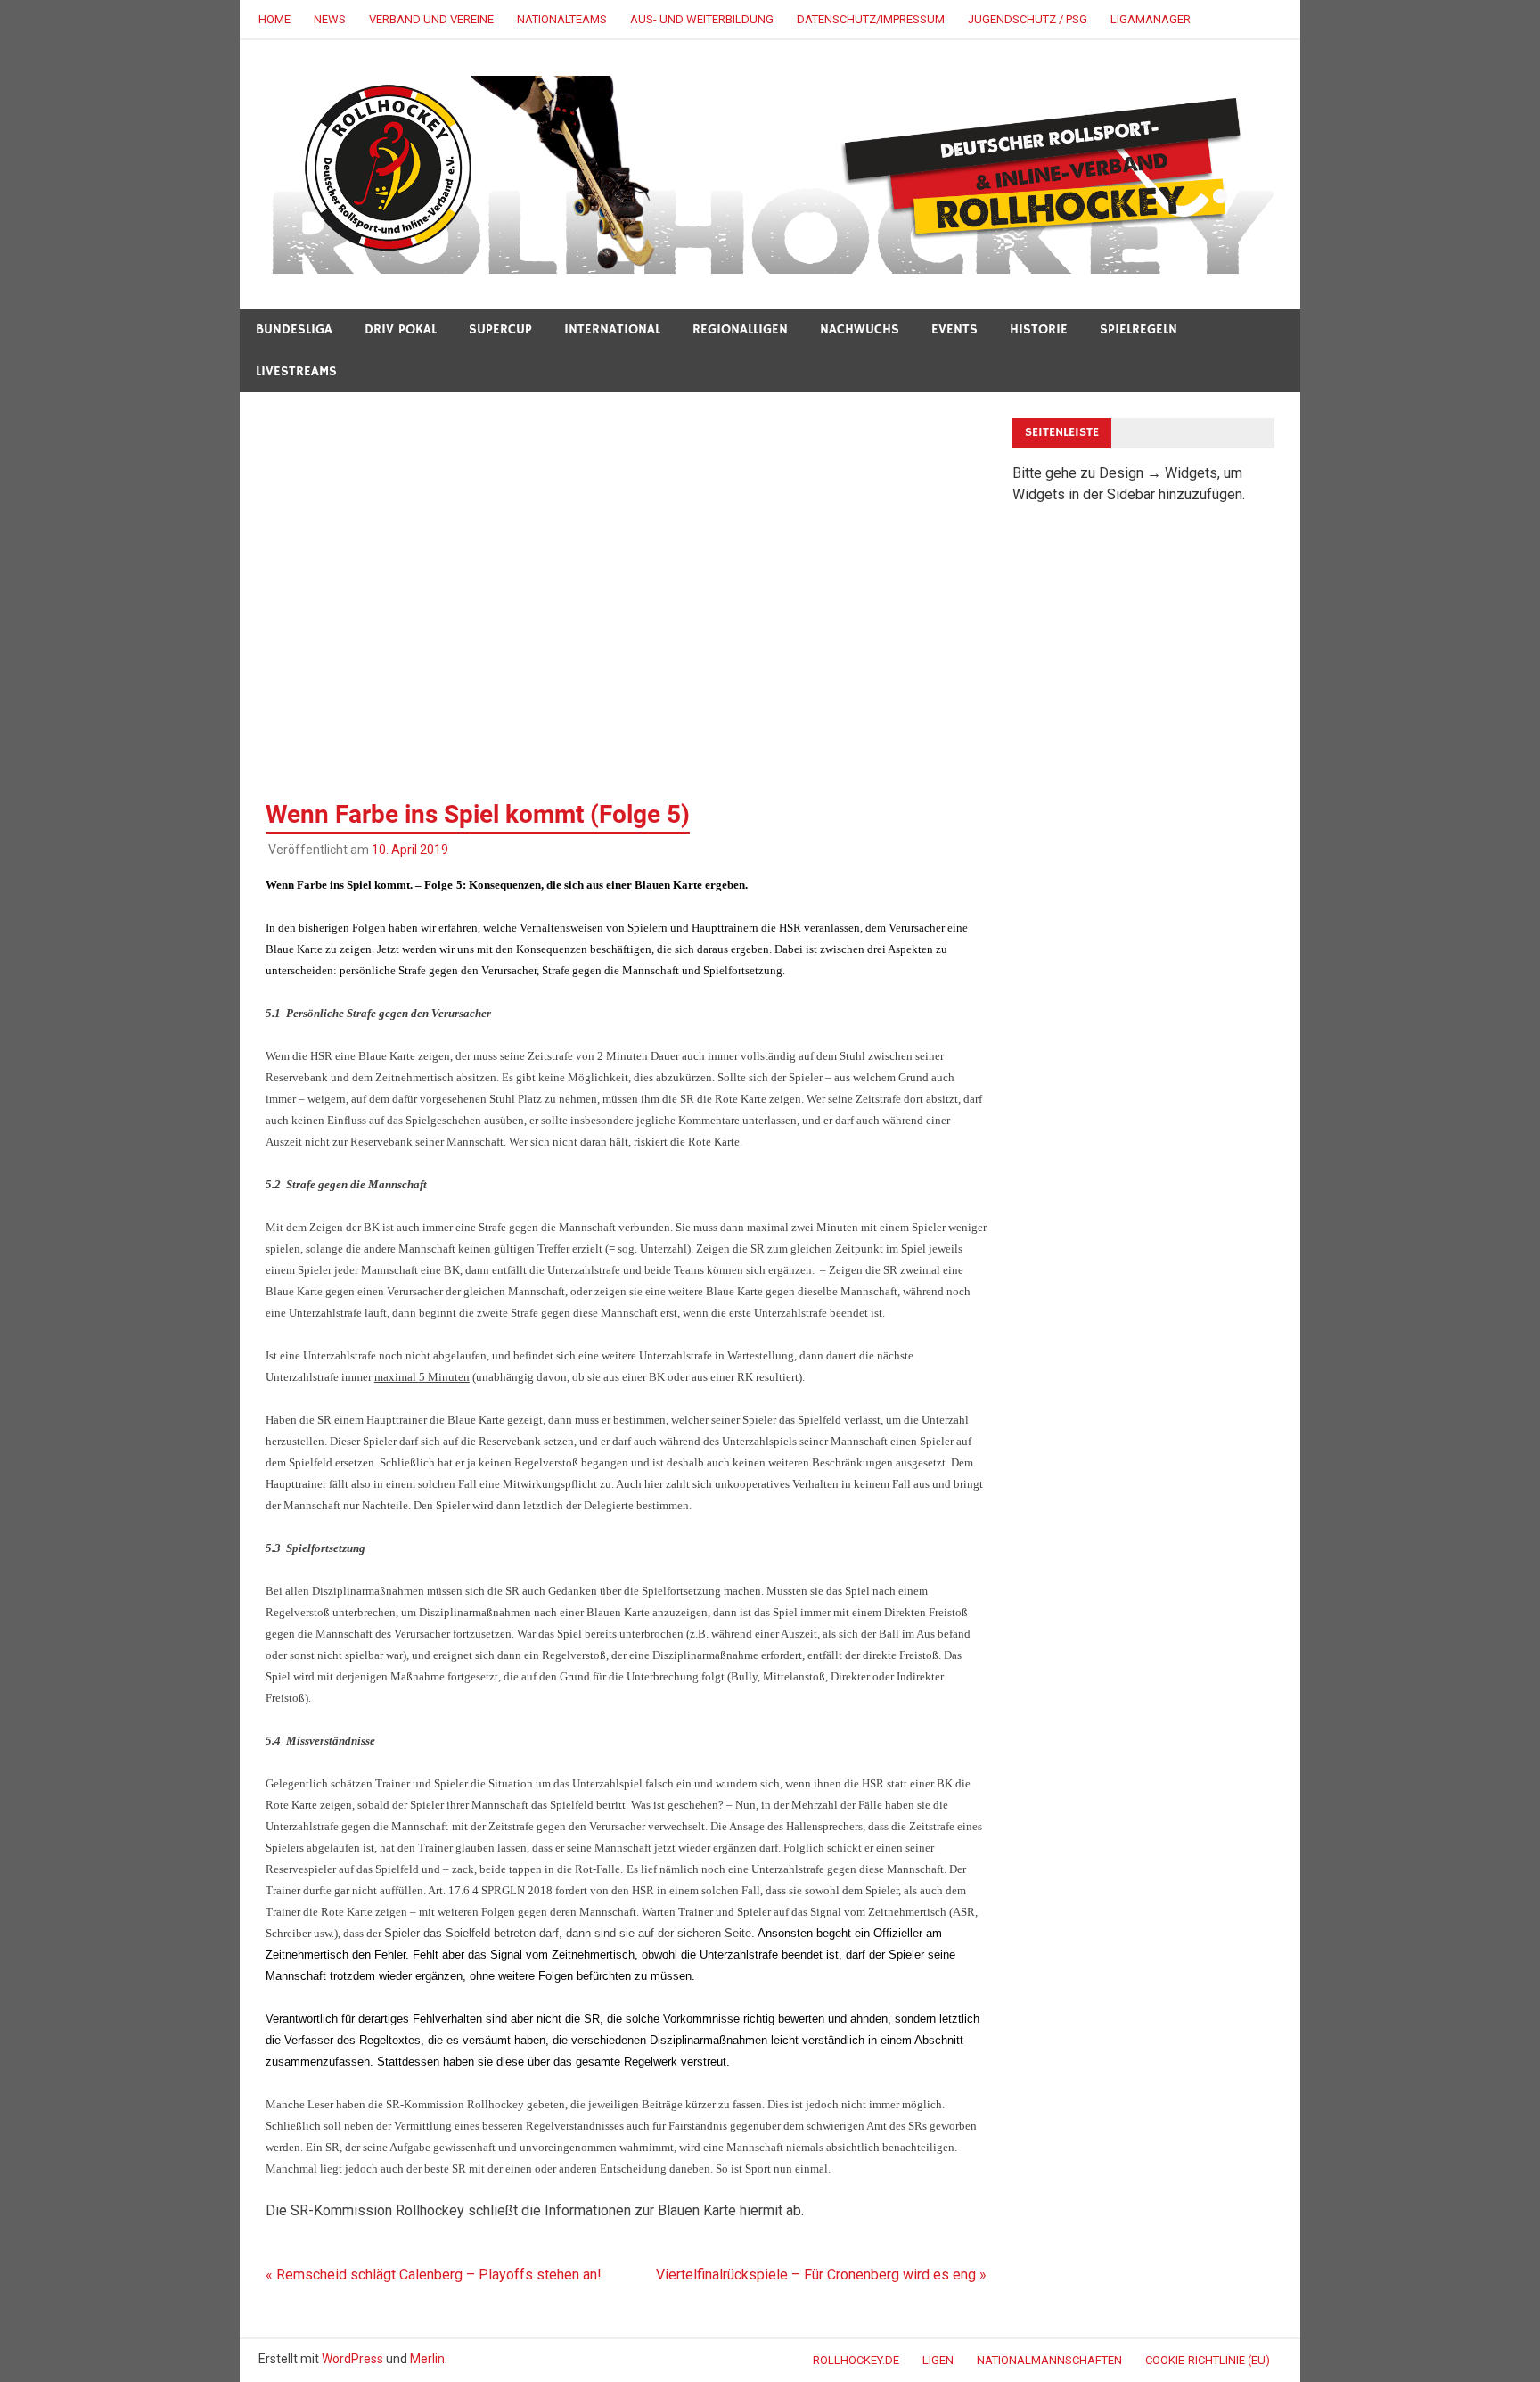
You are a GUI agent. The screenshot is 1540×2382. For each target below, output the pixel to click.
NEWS (330, 19)
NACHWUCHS (860, 329)
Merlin (427, 2359)
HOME (274, 19)
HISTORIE (1039, 329)
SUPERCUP (500, 329)
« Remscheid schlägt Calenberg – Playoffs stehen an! (434, 2275)
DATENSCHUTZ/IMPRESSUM (871, 19)
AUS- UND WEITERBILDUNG (702, 19)
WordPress (352, 2359)
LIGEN (938, 2360)
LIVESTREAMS (296, 371)
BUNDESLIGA (294, 329)
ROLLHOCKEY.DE (856, 2360)
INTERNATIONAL (612, 329)
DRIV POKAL (401, 329)
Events (954, 329)
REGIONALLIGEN (740, 329)
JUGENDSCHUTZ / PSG (1028, 19)
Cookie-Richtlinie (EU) (1208, 2360)
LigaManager (1151, 19)
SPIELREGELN (1139, 329)
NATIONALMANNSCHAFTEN (1049, 2360)
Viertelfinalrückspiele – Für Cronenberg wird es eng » (821, 2275)
